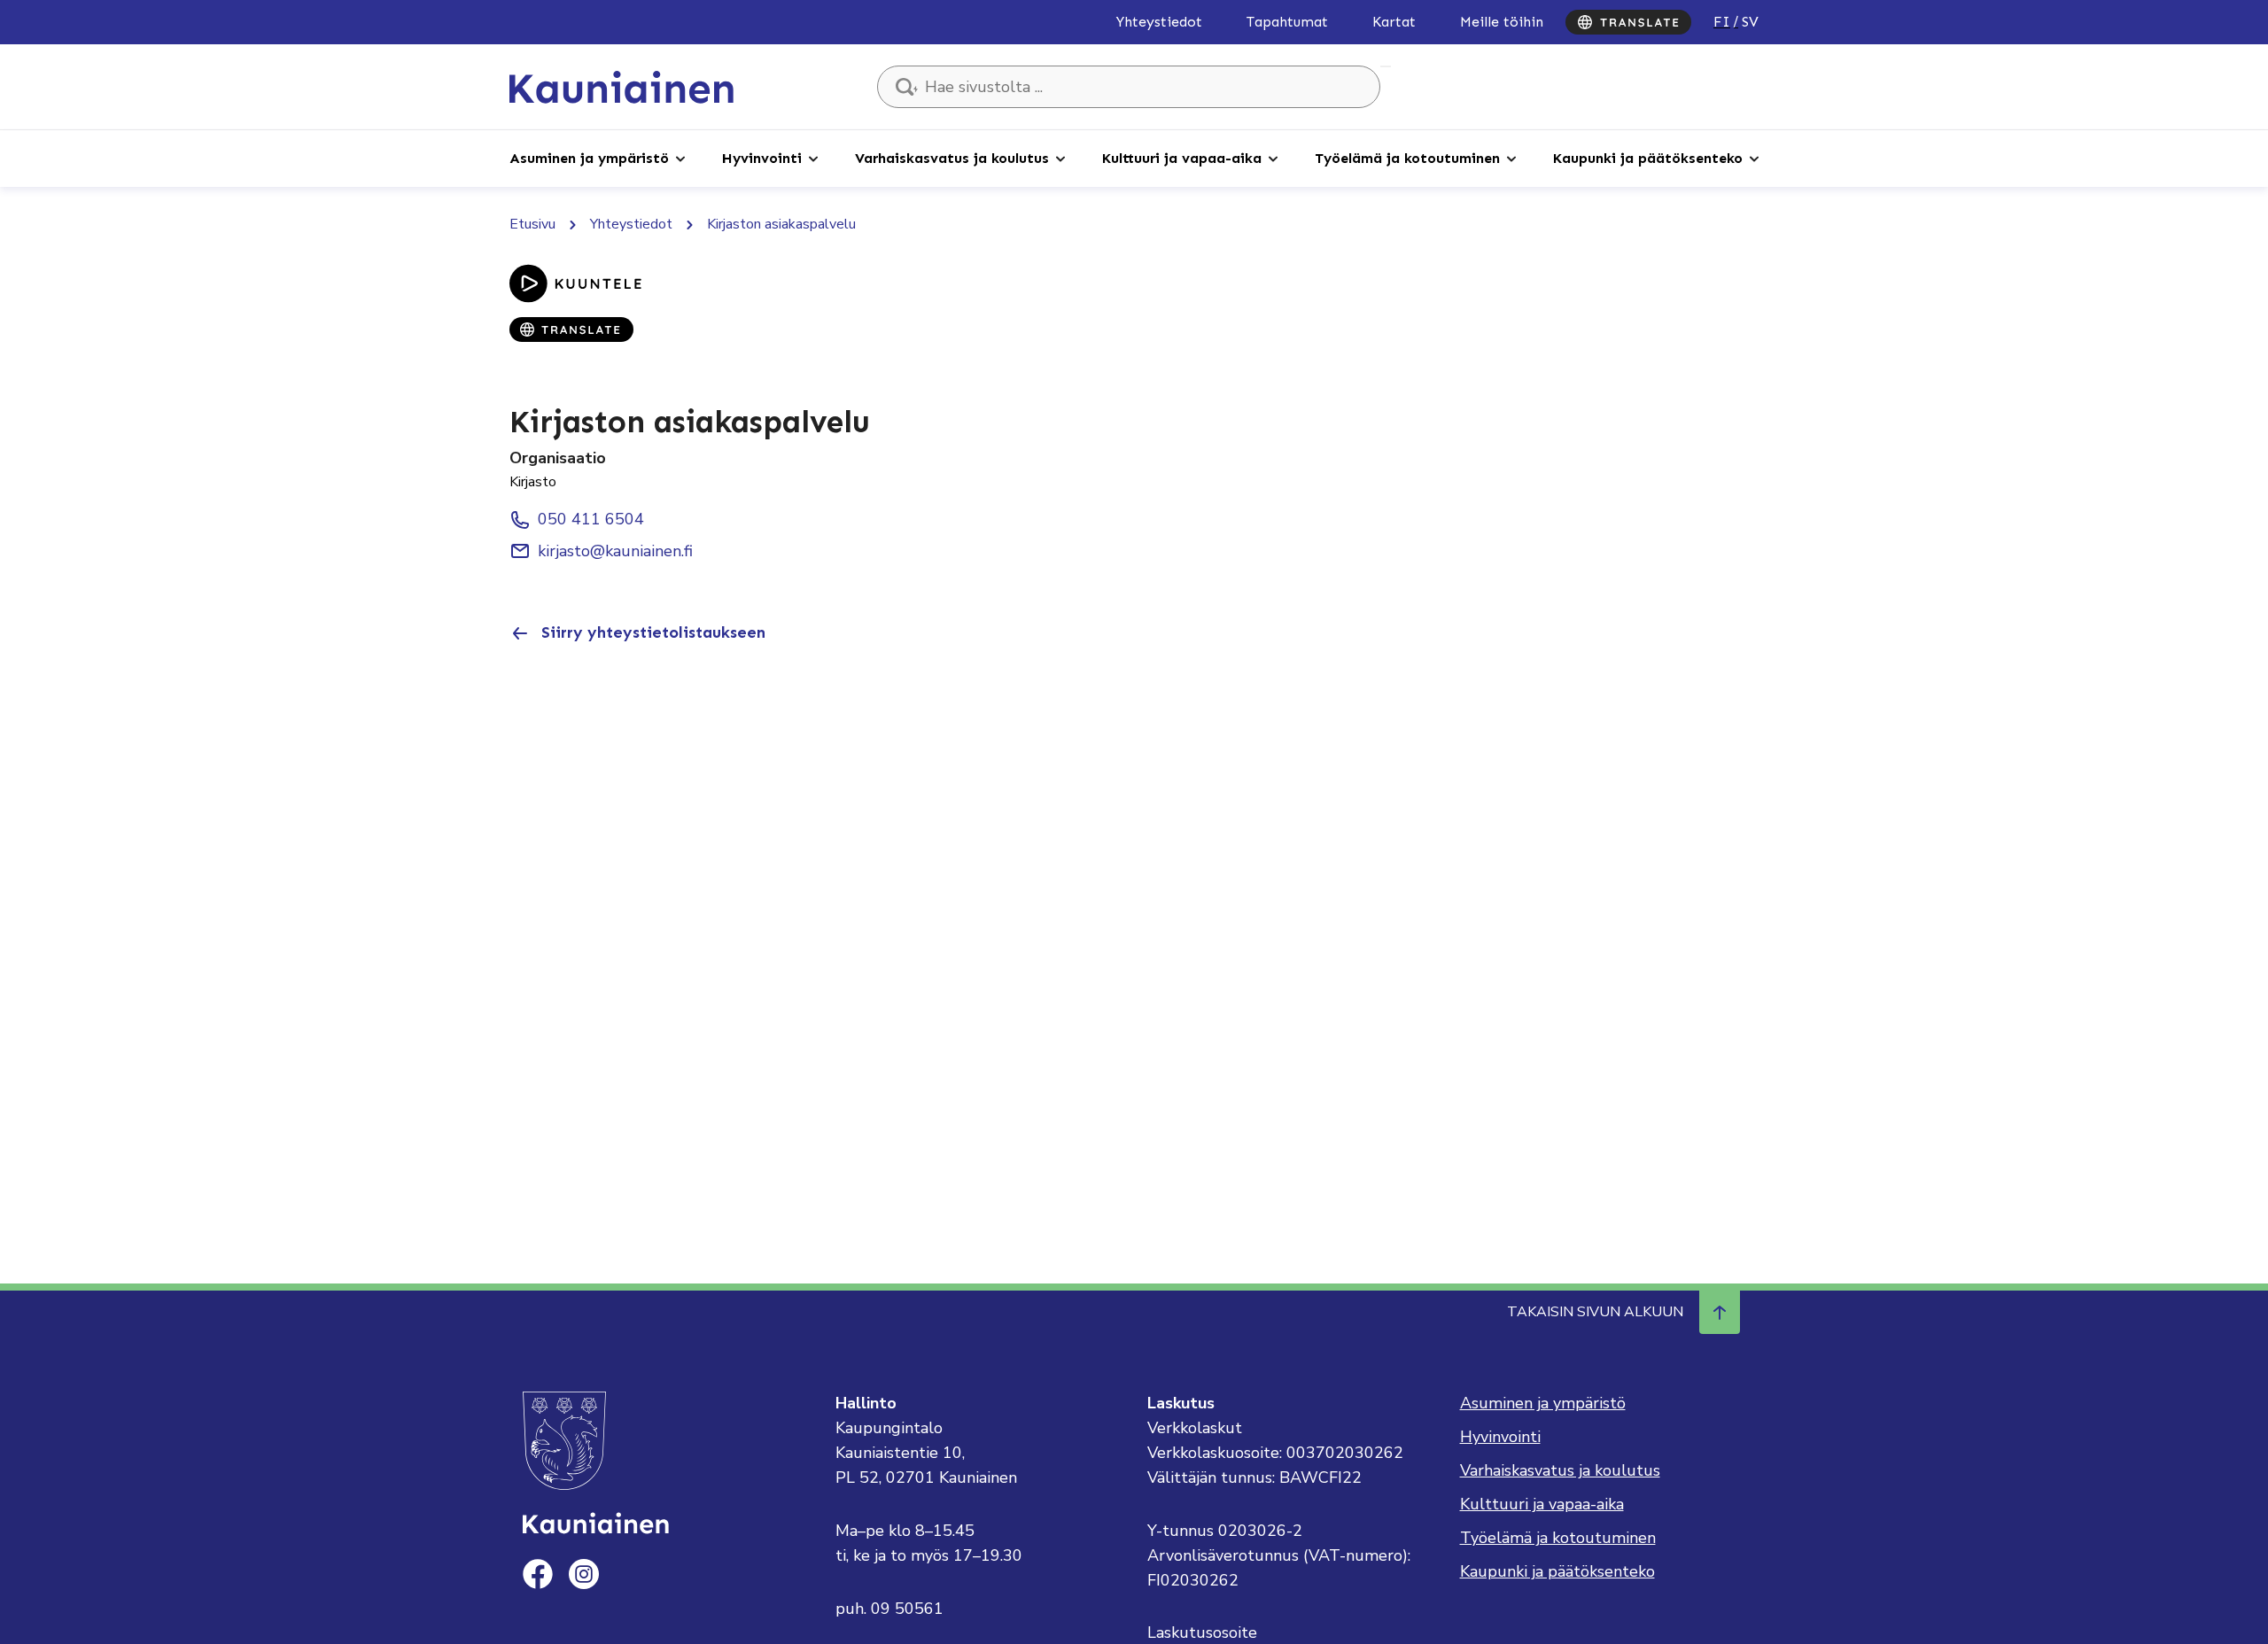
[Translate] (1628, 22)
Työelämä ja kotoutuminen (1407, 158)
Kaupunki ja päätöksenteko (1648, 158)
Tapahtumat (1287, 22)
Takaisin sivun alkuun (1595, 1312)
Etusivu (532, 224)
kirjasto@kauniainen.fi (615, 551)
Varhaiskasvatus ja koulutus (952, 158)
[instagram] (584, 1574)
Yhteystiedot (1159, 22)
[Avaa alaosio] (680, 158)
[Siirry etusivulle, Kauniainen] (621, 86)
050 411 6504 (591, 519)
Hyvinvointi (762, 158)
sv (1750, 22)
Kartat (1394, 22)
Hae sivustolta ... (1386, 66)
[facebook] (538, 1574)
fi (1722, 22)
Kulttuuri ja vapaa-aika (1182, 158)
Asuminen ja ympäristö (589, 158)
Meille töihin (1502, 22)
